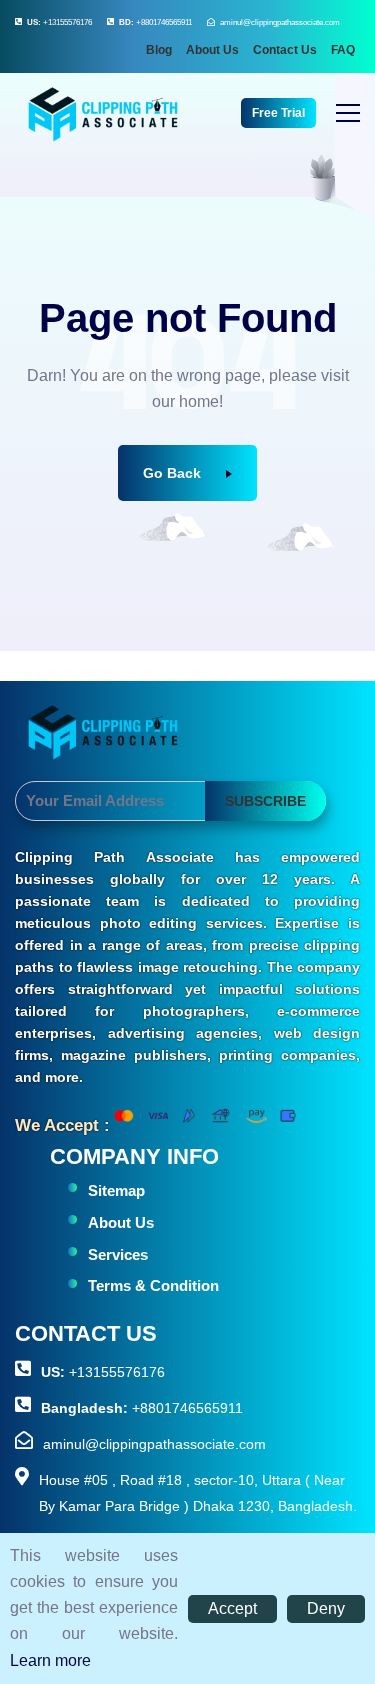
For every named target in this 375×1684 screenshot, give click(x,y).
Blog (159, 50)
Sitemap (116, 1190)
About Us (212, 50)
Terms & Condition (153, 1285)
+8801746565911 (155, 22)
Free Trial (278, 113)
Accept (232, 1608)
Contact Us (285, 50)
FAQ (343, 50)
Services (118, 1254)
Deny (326, 1608)
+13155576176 (59, 22)
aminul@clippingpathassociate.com (280, 22)
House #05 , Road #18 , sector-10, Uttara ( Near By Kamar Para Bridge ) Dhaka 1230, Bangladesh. (198, 1493)
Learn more (50, 1660)
